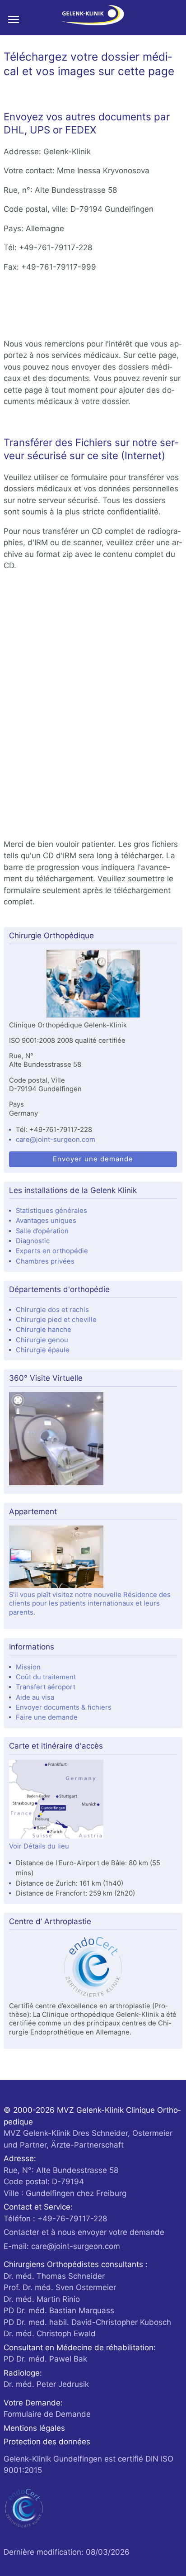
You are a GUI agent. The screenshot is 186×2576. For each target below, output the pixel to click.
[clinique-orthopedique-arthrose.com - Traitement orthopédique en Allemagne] (93, 18)
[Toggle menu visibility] (17, 19)
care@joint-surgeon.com (56, 1140)
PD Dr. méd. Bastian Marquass (59, 2310)
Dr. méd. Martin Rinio (42, 2299)
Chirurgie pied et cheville (56, 1320)
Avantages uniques (46, 1221)
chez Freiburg (65, 2182)
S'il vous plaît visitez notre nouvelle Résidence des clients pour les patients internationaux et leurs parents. (90, 1604)
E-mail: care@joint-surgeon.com (62, 2246)
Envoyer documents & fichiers (64, 1707)
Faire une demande (47, 1717)
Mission (28, 1667)
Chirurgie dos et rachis (52, 1310)
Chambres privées (45, 1261)
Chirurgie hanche (44, 1330)
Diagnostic (33, 1241)
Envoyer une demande (93, 1159)
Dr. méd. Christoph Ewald (50, 2334)
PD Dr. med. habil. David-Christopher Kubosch (87, 2322)
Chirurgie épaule (43, 1350)
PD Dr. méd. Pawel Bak (45, 2359)
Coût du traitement (46, 1677)
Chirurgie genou (42, 1340)
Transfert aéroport (46, 1687)
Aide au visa (35, 1697)
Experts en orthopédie (52, 1251)
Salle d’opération (42, 1231)
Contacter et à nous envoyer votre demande (84, 2232)
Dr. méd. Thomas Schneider (54, 2276)
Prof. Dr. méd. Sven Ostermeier (60, 2287)
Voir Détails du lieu (39, 1846)
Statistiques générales (51, 1211)
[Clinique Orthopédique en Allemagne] (93, 985)
